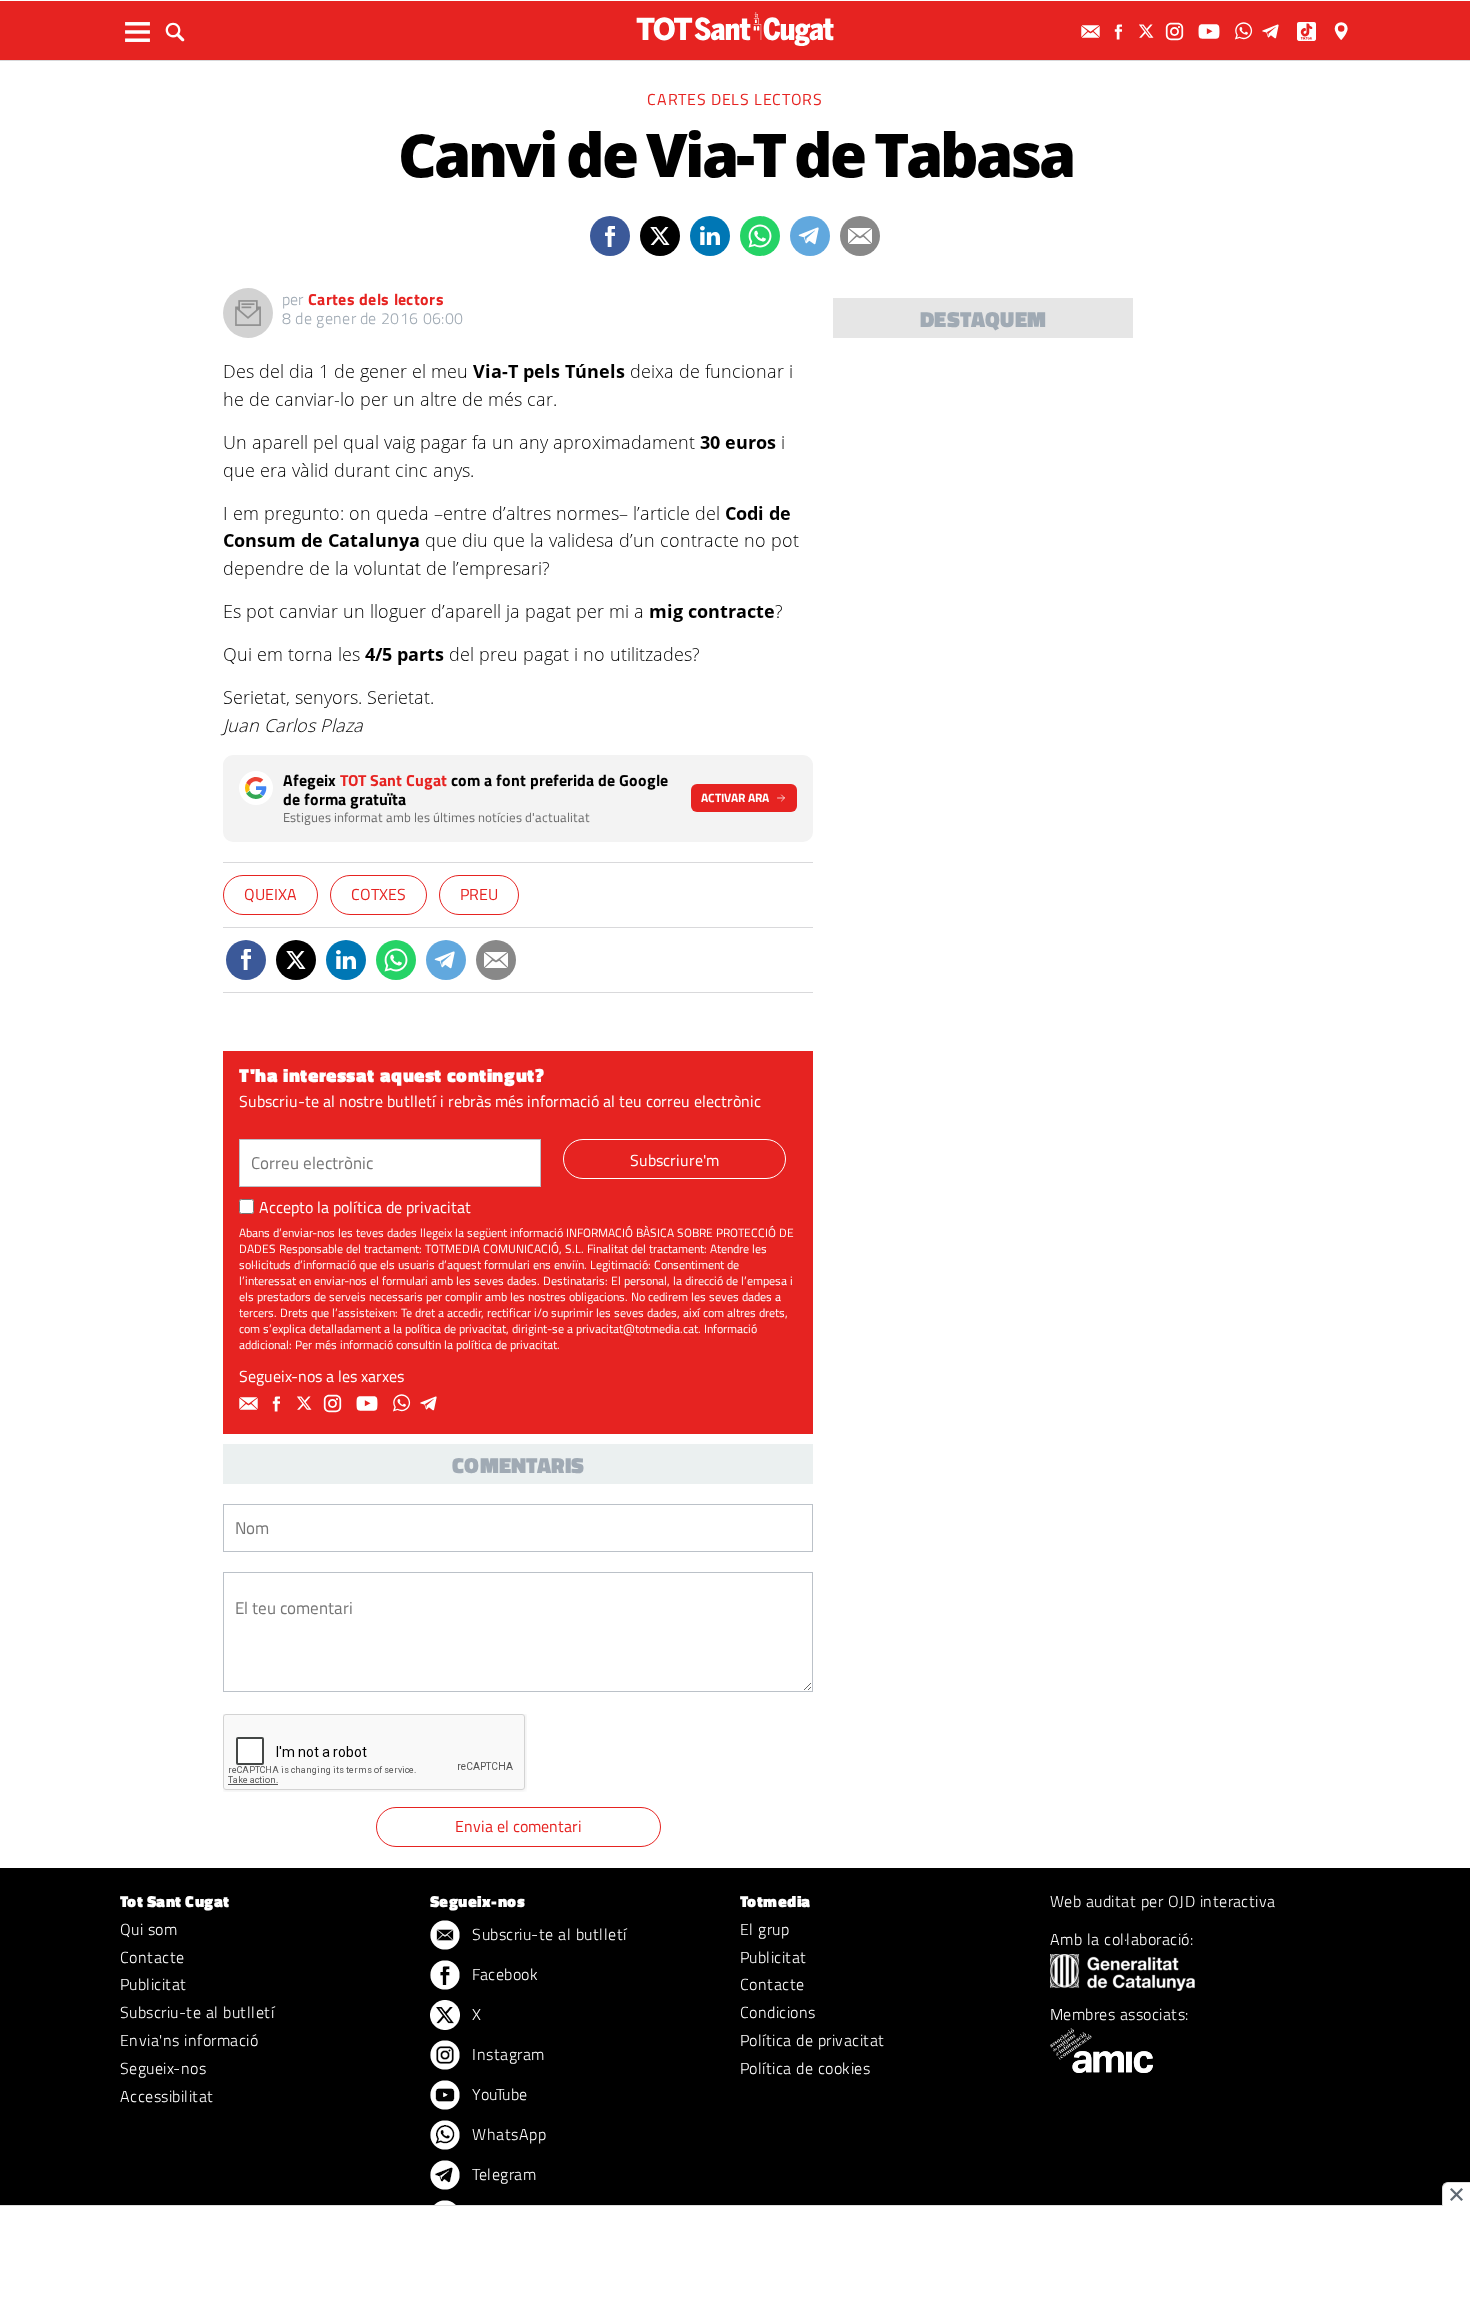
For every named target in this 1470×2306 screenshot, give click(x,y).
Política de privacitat (812, 2040)
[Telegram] (1274, 31)
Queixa (270, 894)
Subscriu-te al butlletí (197, 2012)
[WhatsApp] (1246, 31)
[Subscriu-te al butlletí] (1093, 31)
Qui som (148, 1929)
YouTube (498, 2094)
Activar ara (735, 797)
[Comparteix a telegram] (810, 236)
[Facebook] (1121, 31)
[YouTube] (1211, 31)
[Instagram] (1177, 31)
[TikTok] (1308, 31)
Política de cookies (805, 2068)
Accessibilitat (167, 2096)
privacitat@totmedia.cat (637, 1328)
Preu (479, 894)
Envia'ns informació (189, 2040)
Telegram (502, 2174)
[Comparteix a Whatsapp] (760, 236)
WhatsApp (507, 2134)
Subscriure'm (674, 1160)
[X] (1149, 31)
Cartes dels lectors (734, 99)
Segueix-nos (163, 2068)
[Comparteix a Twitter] (660, 236)
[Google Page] (1343, 31)
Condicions (778, 2012)
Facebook (503, 1974)
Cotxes (378, 894)
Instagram (506, 2054)
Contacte (152, 1957)
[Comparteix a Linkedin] (710, 236)
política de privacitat (402, 1207)
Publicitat (153, 1984)
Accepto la (365, 1207)
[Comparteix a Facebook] (610, 236)
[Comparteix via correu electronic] (860, 236)
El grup (764, 1929)
